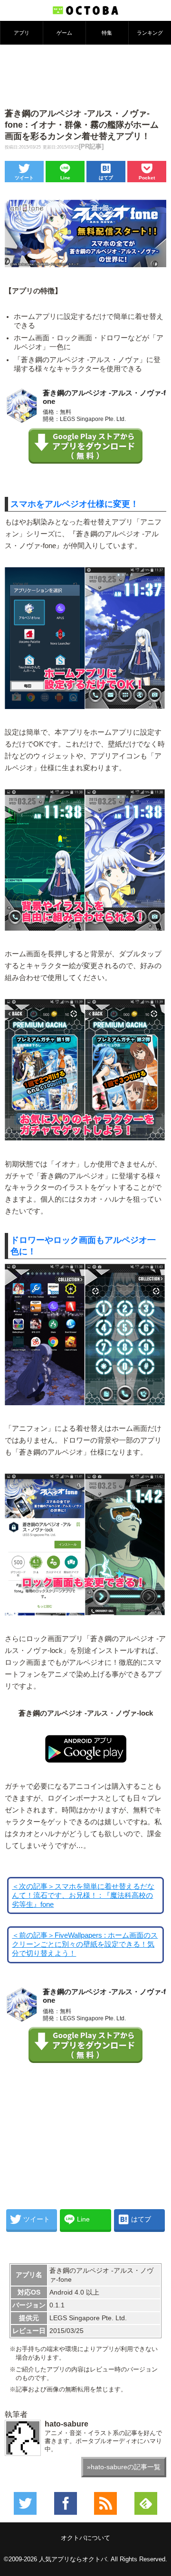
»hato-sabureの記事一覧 (124, 2467)
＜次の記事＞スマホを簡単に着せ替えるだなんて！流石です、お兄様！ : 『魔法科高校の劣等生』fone (83, 1895)
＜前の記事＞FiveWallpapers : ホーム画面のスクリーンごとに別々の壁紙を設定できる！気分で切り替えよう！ (85, 1944)
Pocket (147, 178)
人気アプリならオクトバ (73, 2559)
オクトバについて (85, 2538)
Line (65, 178)
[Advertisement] (85, 75)
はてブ (106, 178)
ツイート (24, 178)
